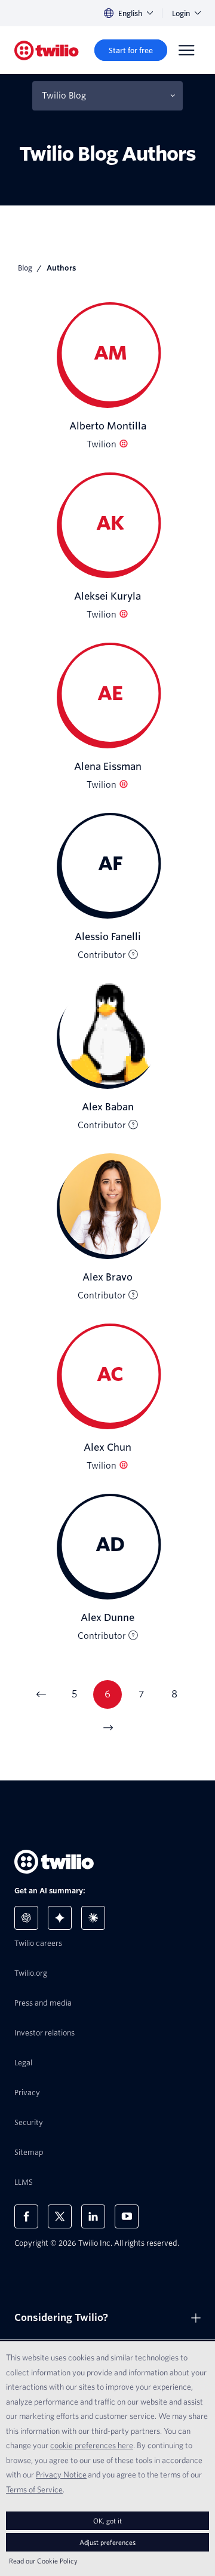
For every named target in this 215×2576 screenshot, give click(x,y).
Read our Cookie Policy (43, 2561)
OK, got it (107, 2521)
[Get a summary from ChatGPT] (26, 1918)
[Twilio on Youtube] (127, 2216)
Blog (25, 268)
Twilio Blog (64, 96)
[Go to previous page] (41, 1694)
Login (181, 13)
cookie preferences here (92, 2445)
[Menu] (186, 50)
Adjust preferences (107, 2542)
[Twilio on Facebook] (26, 2216)
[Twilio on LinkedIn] (93, 2216)
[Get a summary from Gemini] (60, 1918)
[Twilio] (47, 50)
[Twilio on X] (60, 2216)
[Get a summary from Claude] (93, 1918)
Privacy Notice (61, 2474)
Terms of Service (34, 2489)
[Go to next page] (107, 1728)
